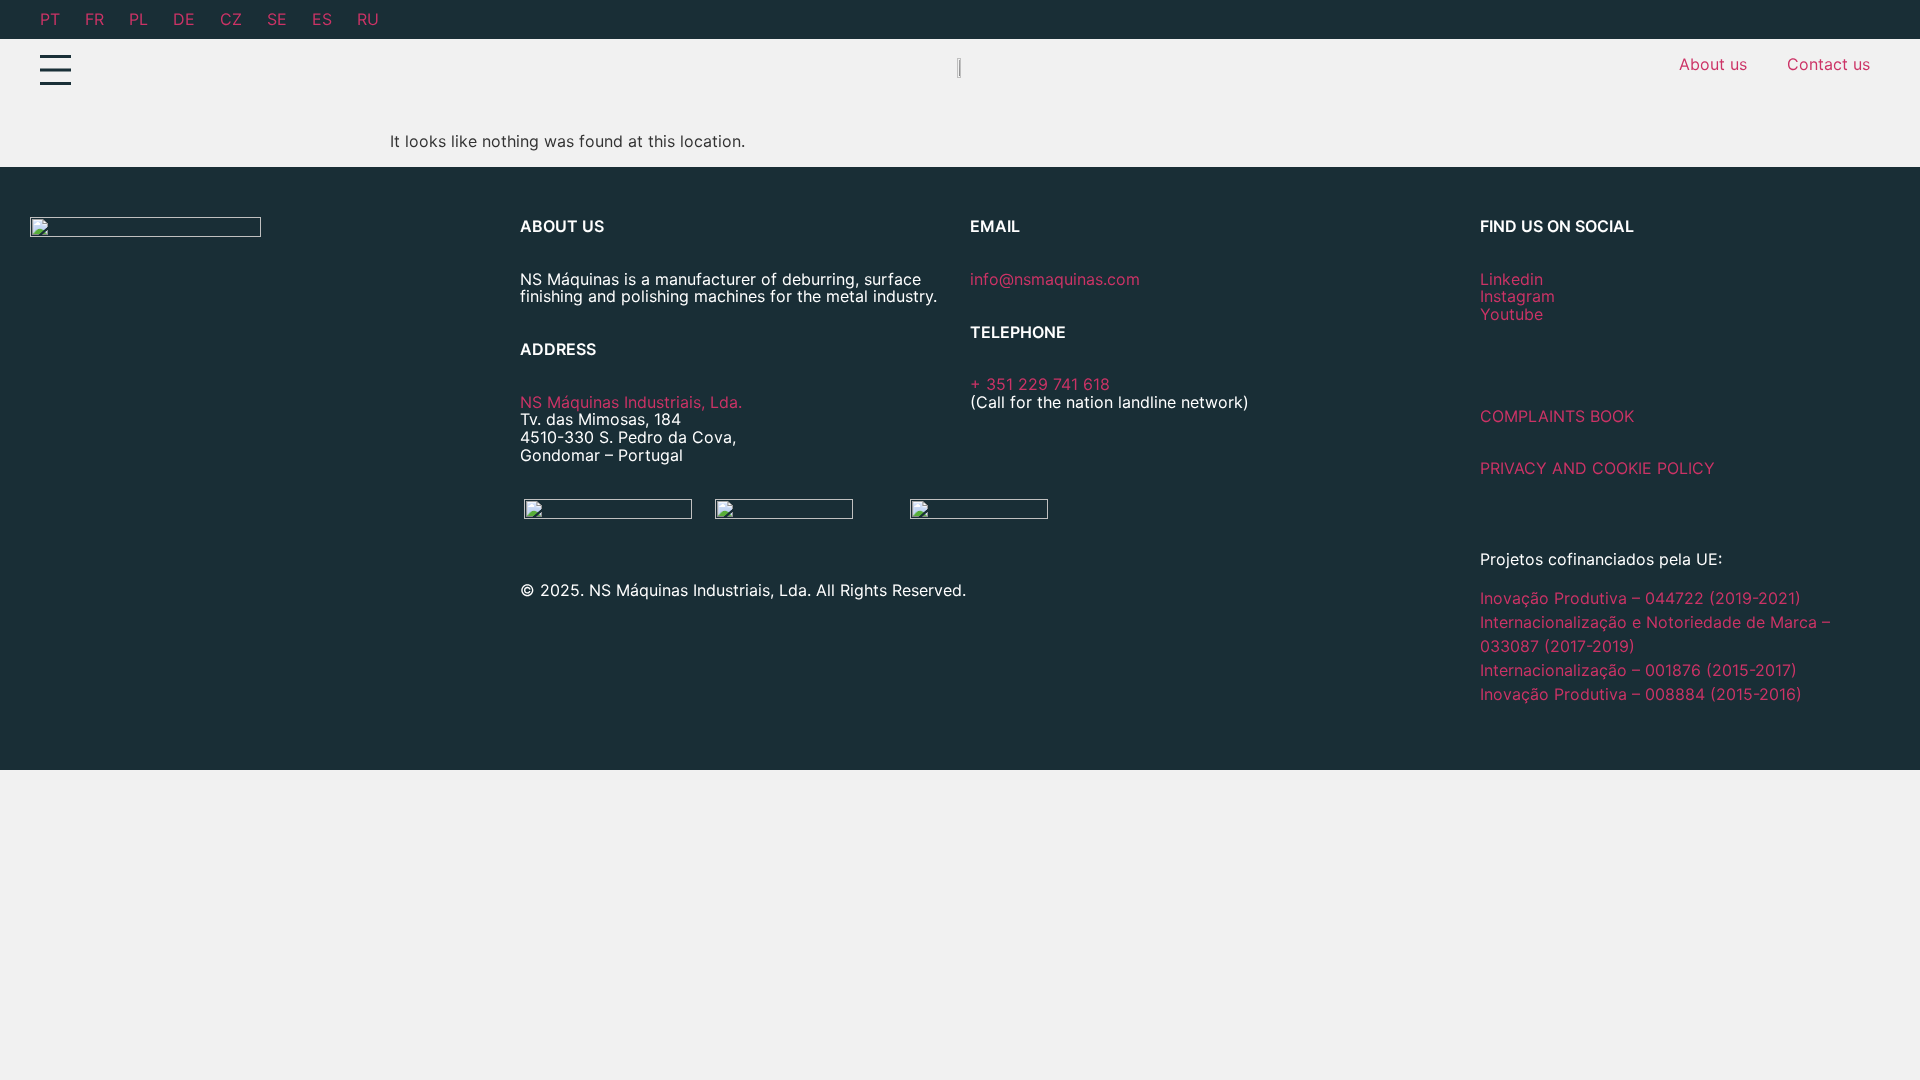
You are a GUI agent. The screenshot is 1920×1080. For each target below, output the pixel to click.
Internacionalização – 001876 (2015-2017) (1638, 670)
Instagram (1517, 296)
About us (1713, 64)
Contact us (1828, 64)
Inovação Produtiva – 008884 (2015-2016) (1641, 694)
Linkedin (1511, 279)
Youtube (1511, 314)
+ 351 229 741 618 (1040, 384)
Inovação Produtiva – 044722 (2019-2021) (1643, 598)
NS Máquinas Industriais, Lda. (631, 402)
